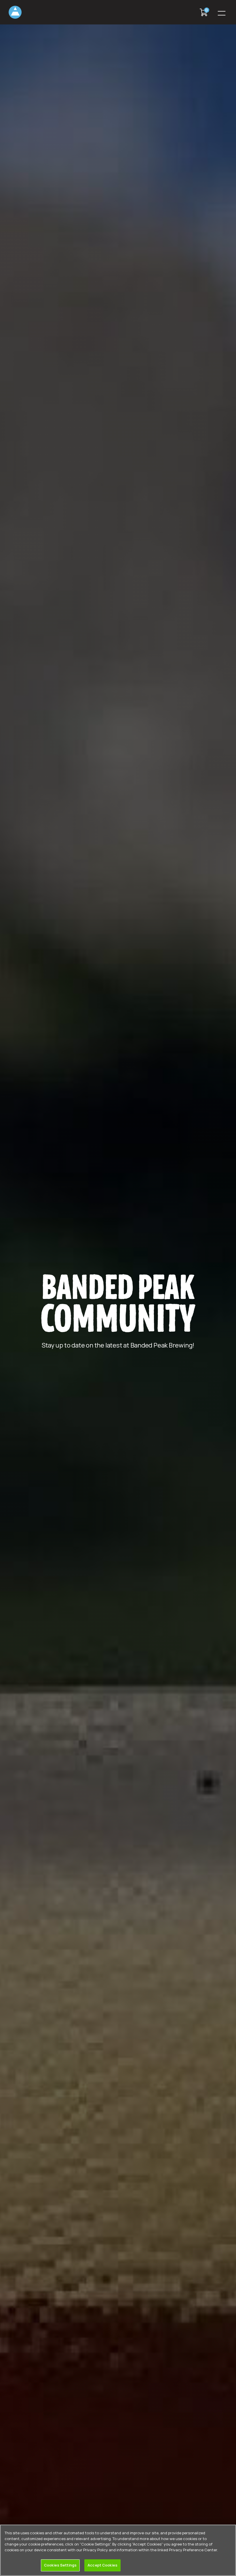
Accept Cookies (102, 2565)
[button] (222, 12)
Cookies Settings (60, 2565)
